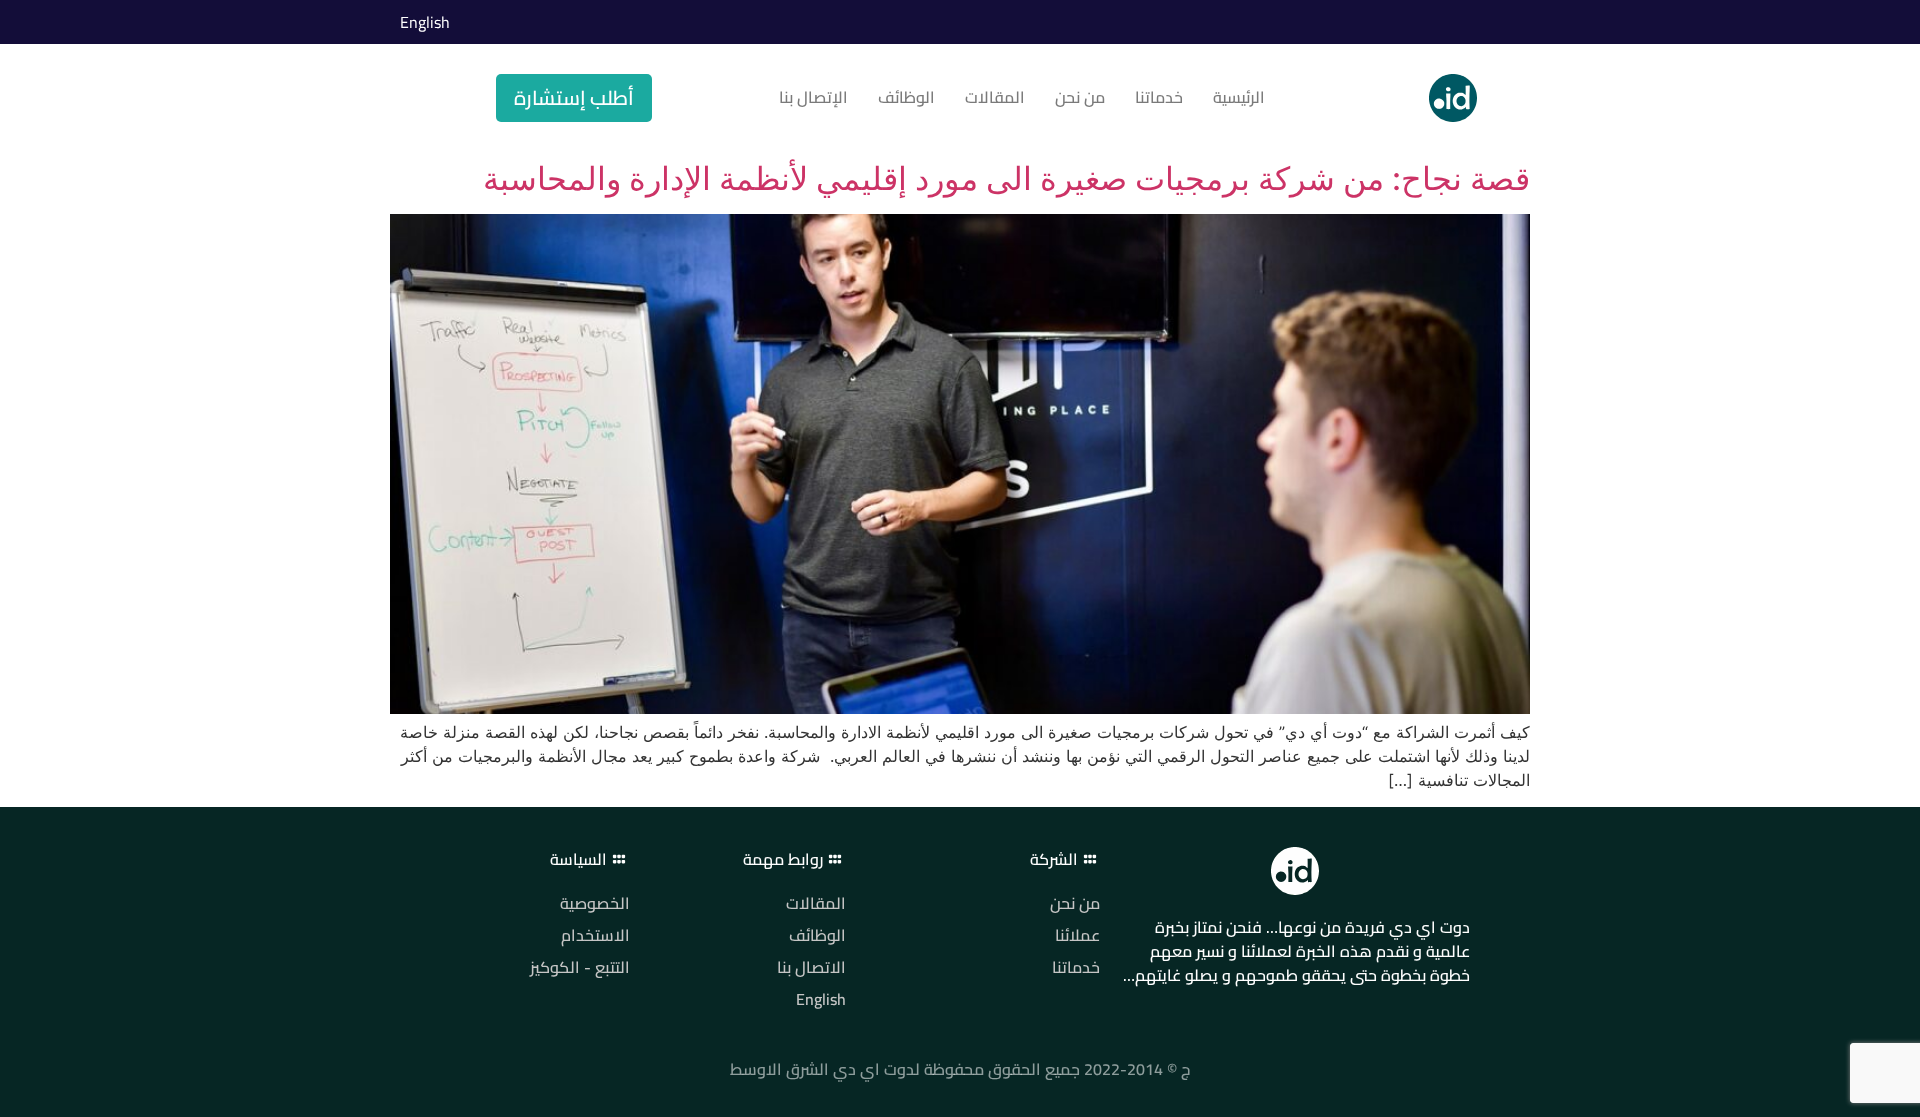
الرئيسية (1239, 97)
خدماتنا (1159, 97)
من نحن (1080, 97)
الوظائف (906, 97)
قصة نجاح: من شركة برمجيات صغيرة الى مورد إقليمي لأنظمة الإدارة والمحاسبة (1006, 178)
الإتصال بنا (813, 97)
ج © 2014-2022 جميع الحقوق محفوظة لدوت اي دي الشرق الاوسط (960, 1069)
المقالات (995, 97)
